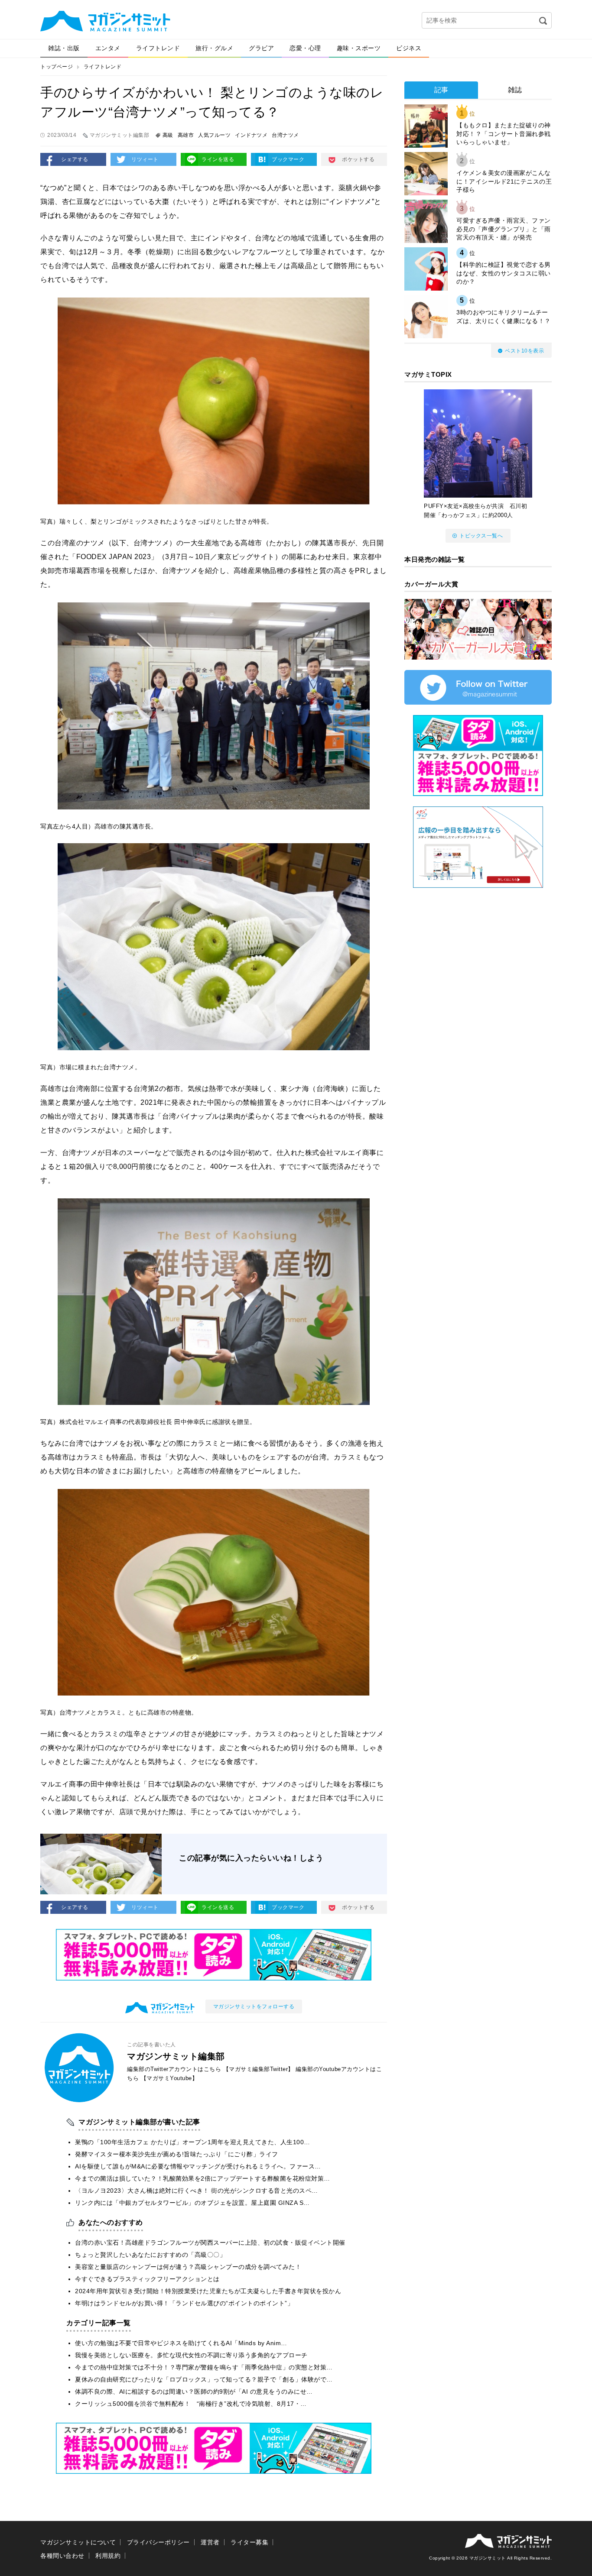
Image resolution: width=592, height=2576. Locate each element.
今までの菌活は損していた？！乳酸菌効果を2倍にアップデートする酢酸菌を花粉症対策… (203, 2178)
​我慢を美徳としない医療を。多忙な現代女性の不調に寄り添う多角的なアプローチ (191, 2355)
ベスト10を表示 (524, 351)
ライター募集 (249, 2542)
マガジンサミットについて (78, 2542)
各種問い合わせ (62, 2556)
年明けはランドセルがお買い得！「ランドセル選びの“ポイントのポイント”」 (184, 2303)
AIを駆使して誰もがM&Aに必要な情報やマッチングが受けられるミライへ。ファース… (198, 2166)
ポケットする (358, 159)
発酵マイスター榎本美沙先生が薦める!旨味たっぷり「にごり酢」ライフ (177, 2154)
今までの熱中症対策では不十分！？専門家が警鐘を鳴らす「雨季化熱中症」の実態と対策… (204, 2367)
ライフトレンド (158, 48)
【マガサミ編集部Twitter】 (259, 2069)
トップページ (57, 67)
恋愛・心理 (305, 48)
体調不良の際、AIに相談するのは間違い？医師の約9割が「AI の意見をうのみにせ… (194, 2392)
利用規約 (108, 2556)
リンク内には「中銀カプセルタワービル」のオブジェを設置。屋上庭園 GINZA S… (192, 2203)
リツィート (145, 159)
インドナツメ (251, 135)
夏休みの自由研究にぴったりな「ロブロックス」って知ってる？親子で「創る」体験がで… (204, 2379)
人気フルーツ (214, 135)
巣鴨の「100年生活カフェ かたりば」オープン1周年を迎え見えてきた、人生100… (193, 2142)
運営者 (210, 2542)
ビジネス (409, 48)
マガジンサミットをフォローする (254, 2006)
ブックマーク (288, 159)
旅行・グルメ (214, 48)
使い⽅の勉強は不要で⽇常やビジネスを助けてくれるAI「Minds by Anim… (181, 2343)
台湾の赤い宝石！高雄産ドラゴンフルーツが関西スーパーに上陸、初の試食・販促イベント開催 (210, 2243)
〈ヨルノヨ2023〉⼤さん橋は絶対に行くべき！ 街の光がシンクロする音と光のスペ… (197, 2191)
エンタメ (108, 48)
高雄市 (186, 135)
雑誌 (515, 90)
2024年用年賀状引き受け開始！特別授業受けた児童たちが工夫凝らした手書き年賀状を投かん (208, 2291)
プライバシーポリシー (158, 2542)
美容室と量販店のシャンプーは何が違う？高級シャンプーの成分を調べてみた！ (188, 2267)
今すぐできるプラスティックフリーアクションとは (147, 2279)
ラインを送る (218, 159)
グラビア (261, 48)
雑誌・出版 (64, 48)
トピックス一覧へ (481, 536)
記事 (441, 90)
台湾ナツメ (285, 135)
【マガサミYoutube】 (169, 2078)
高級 (168, 135)
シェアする (75, 159)
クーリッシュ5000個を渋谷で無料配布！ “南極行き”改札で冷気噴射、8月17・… (191, 2404)
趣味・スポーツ (359, 48)
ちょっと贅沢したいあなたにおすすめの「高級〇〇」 (150, 2255)
